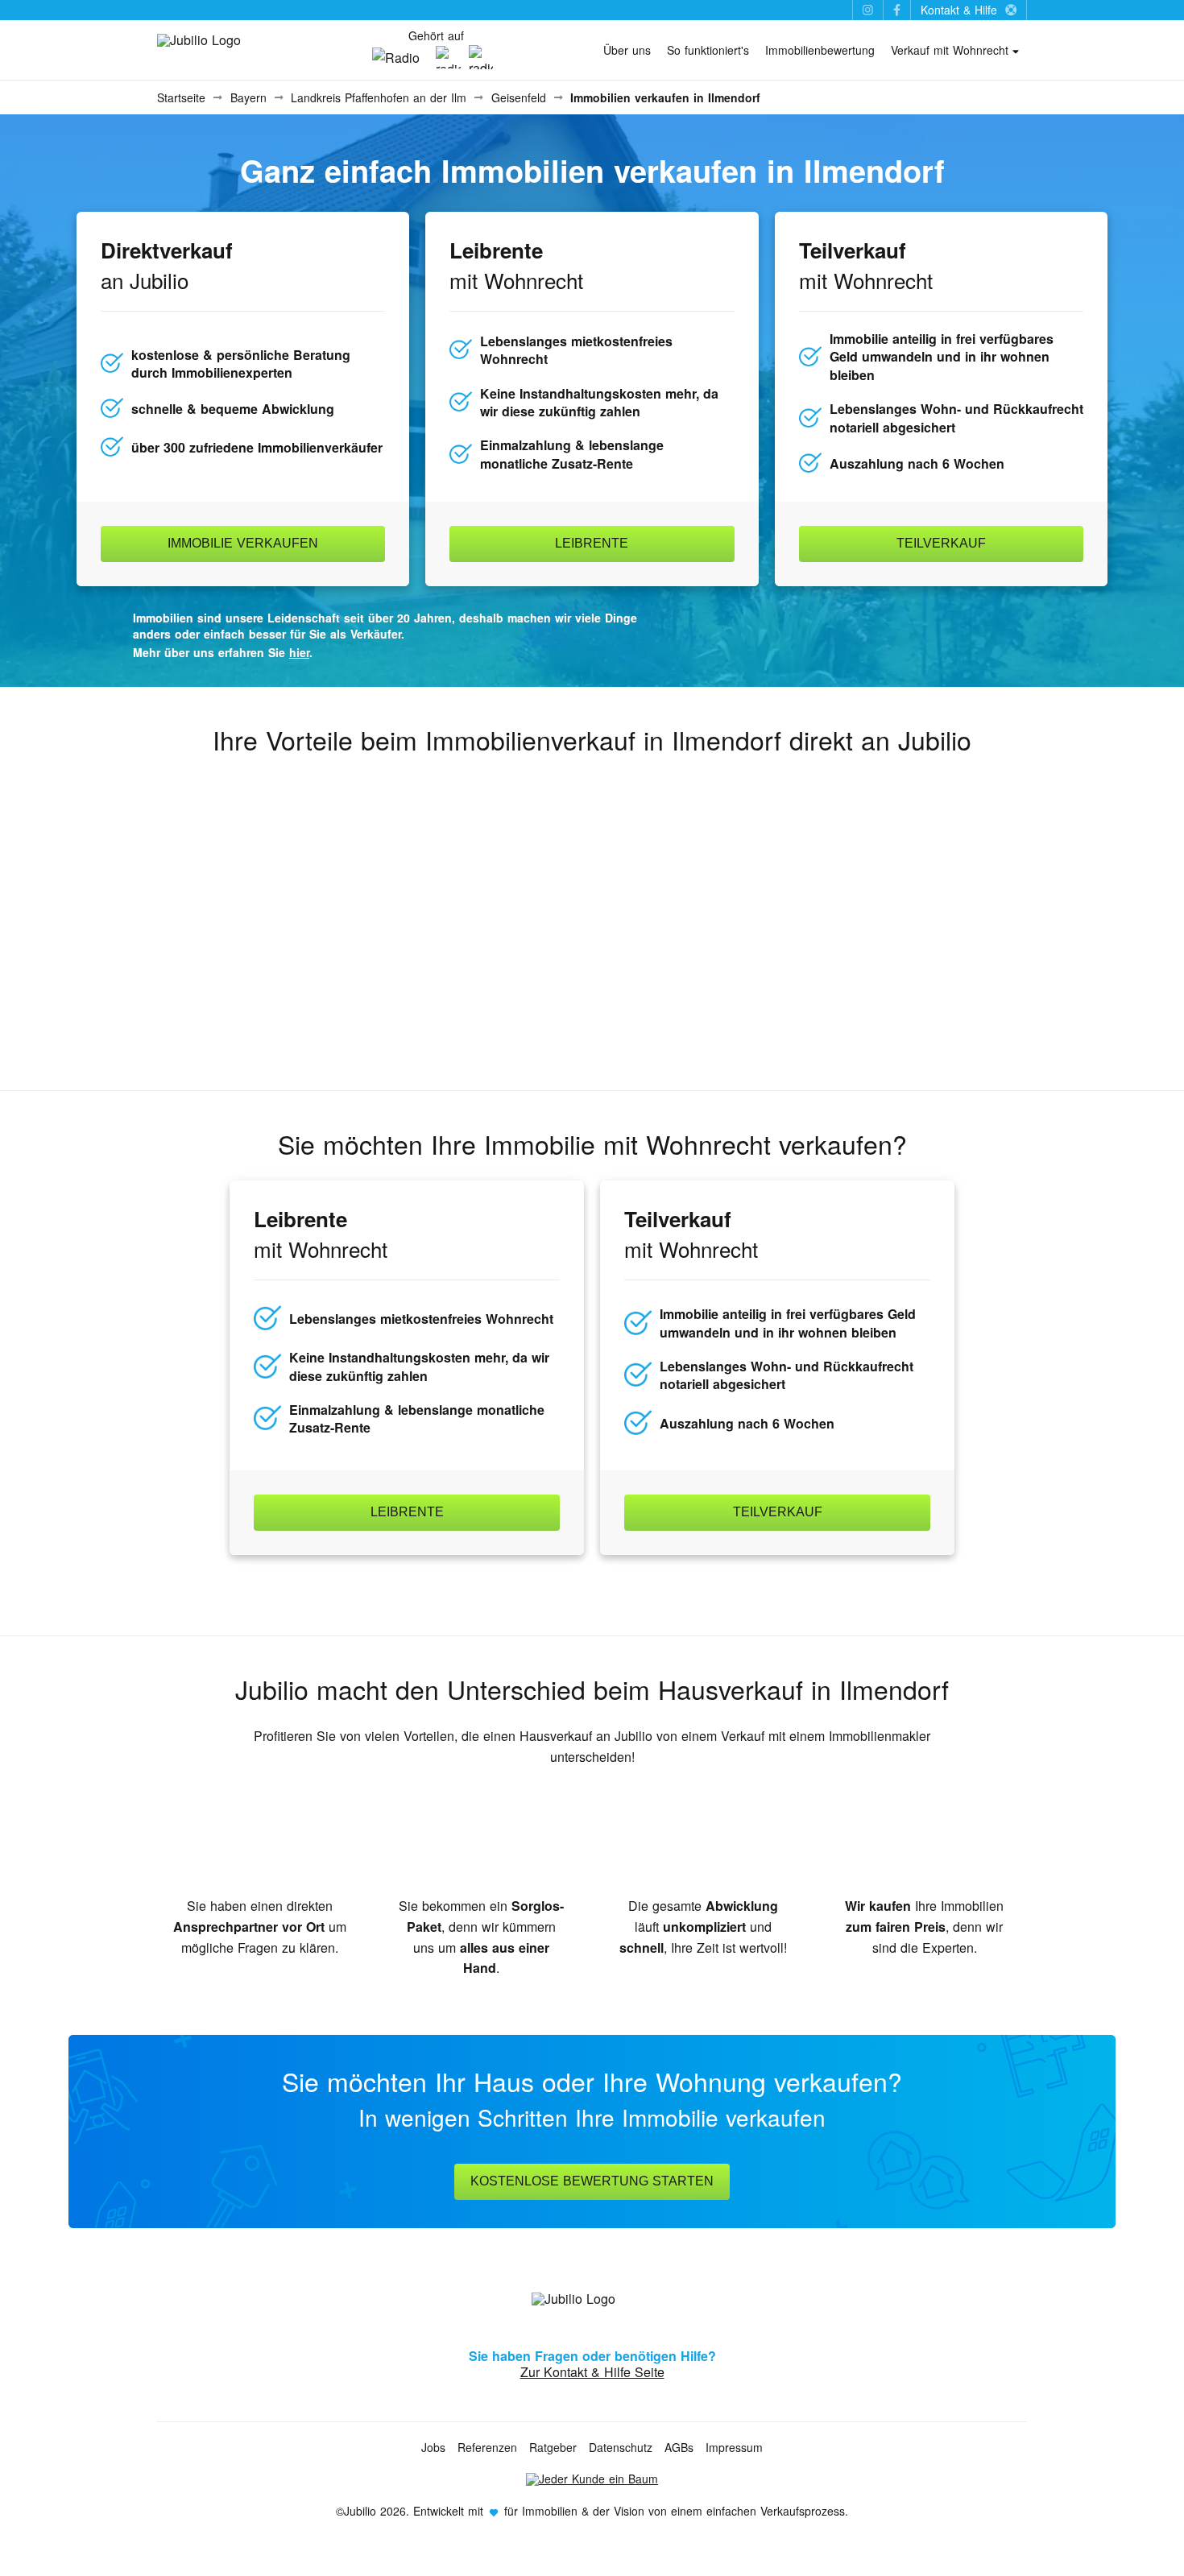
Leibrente (592, 543)
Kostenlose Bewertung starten (592, 2181)
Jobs (433, 2447)
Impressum (734, 2447)
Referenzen (487, 2447)
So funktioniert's (708, 50)
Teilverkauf (941, 543)
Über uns (627, 50)
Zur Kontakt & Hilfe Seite (592, 2372)
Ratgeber (553, 2447)
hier (299, 652)
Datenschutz (621, 2447)
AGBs (679, 2447)
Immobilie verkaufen (243, 543)
